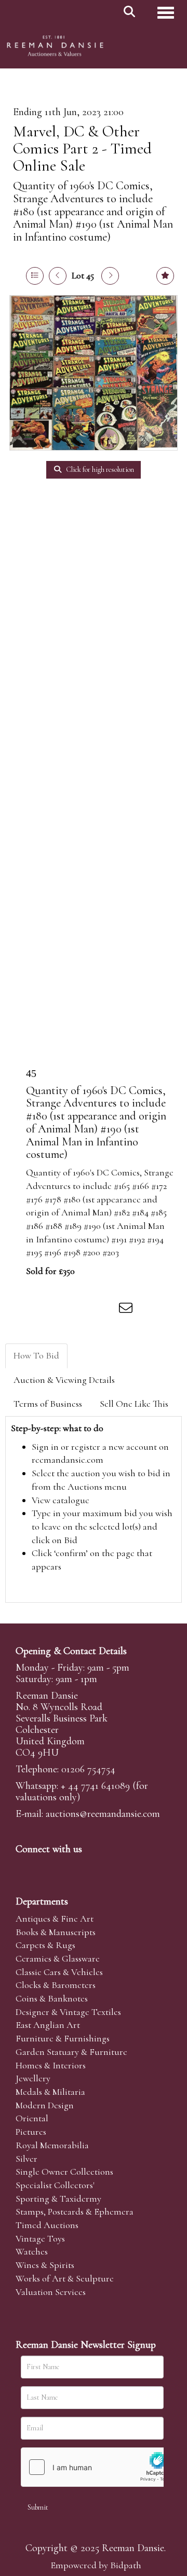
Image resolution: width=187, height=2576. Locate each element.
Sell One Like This (134, 1404)
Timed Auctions (47, 2225)
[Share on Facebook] (41, 1310)
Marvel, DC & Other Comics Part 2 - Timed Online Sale (82, 149)
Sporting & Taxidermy (58, 2199)
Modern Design (45, 2105)
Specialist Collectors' (55, 2185)
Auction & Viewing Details (64, 1380)
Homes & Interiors (51, 2065)
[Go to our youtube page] (90, 1867)
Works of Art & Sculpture (65, 2278)
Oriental (32, 2118)
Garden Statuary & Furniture (71, 2052)
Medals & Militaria (50, 2092)
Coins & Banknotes (52, 1998)
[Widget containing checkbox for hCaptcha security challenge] (99, 2467)
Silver (26, 2159)
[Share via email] (127, 1310)
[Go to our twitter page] (47, 1867)
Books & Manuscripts (56, 1932)
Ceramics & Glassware (58, 1958)
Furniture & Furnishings (63, 2038)
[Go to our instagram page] (106, 1310)
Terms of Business (48, 1404)
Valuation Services (51, 2292)
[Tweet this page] (63, 1310)
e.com (103, 1814)
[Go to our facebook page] (25, 1867)
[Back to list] (35, 276)
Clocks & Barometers (56, 1985)
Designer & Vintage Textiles (68, 2012)
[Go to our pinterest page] (69, 1867)
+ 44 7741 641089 (95, 1786)
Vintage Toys (40, 2238)
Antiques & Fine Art (55, 1919)
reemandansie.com (68, 1460)
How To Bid (36, 1355)
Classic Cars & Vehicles (59, 1972)
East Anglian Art (48, 2025)
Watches (32, 2251)
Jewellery (33, 2078)
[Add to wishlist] (165, 276)
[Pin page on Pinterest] (84, 1310)
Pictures (31, 2132)
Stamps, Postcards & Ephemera (75, 2211)
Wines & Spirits (45, 2265)
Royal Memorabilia (52, 2145)
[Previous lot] (58, 276)
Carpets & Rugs (45, 1945)
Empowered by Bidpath (96, 2565)
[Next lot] (110, 276)
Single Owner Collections (64, 2172)
